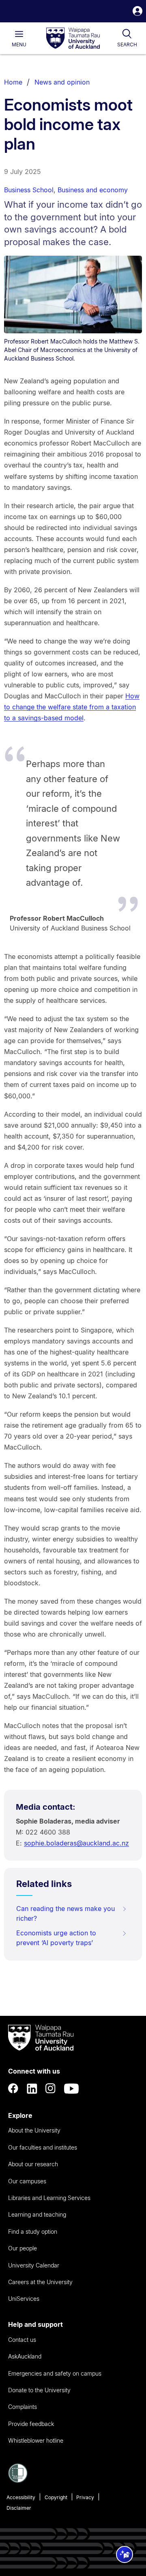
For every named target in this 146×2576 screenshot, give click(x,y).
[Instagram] (51, 2089)
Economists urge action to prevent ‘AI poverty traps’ (56, 1938)
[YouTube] (71, 2089)
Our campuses (27, 2181)
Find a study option (33, 2231)
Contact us (22, 2340)
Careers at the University (40, 2282)
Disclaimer (19, 2508)
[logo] (73, 39)
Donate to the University (39, 2390)
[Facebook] (13, 2089)
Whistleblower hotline (36, 2440)
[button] (137, 12)
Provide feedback (31, 2424)
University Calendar (34, 2265)
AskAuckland (25, 2356)
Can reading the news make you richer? (65, 1913)
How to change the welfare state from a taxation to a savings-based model (72, 707)
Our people (23, 2248)
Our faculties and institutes (43, 2147)
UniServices (24, 2299)
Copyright (56, 2497)
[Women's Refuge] (18, 2480)
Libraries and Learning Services (49, 2198)
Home (13, 82)
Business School (29, 190)
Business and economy (93, 190)
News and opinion (62, 82)
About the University (34, 2130)
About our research (33, 2164)
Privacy (85, 2497)
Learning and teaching (37, 2214)
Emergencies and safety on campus (55, 2373)
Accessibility (21, 2497)
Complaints (23, 2407)
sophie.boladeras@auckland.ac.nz (76, 1843)
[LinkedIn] (32, 2089)
